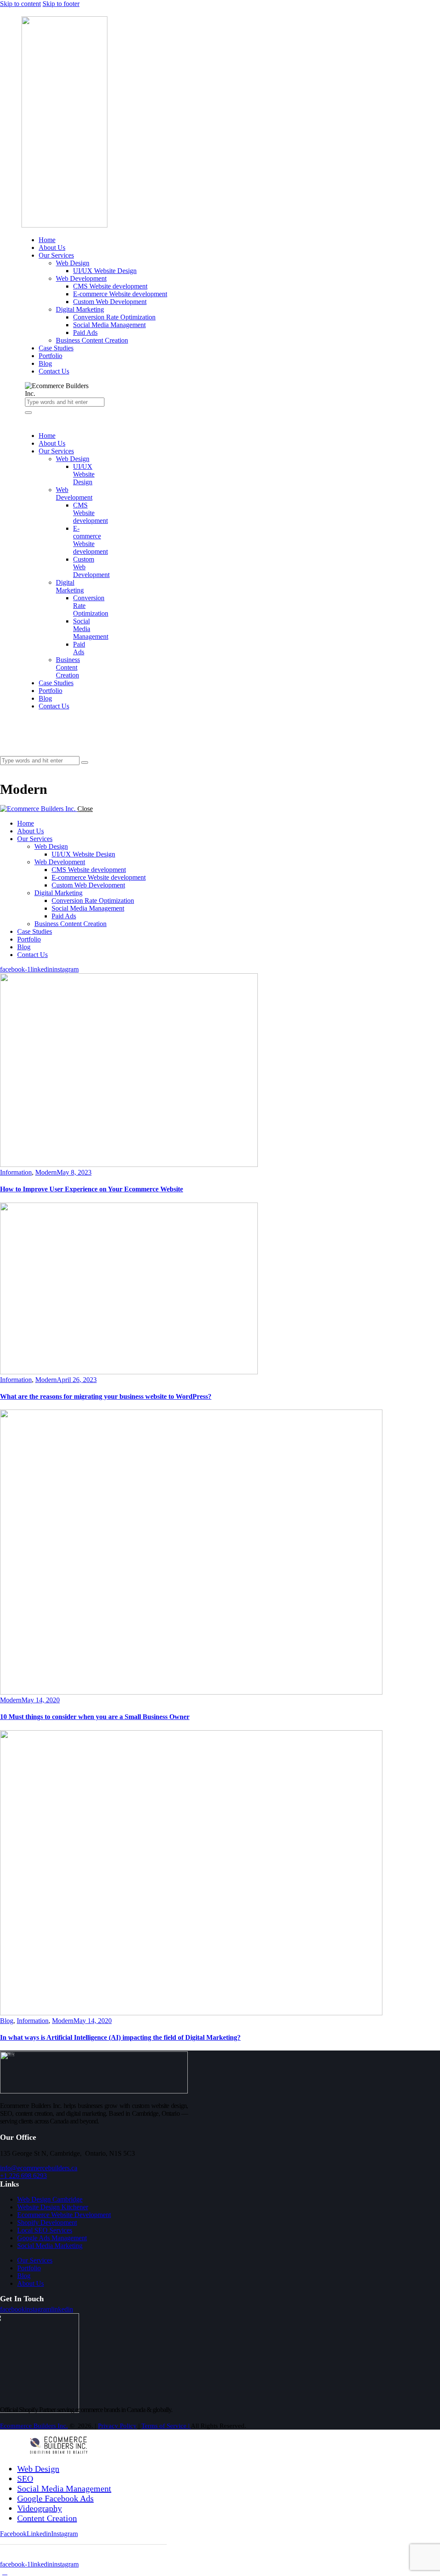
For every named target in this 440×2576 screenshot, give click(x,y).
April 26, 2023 (77, 1380)
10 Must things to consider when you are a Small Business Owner (95, 1717)
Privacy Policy (117, 2426)
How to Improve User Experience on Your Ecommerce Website (92, 1189)
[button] (5, 769)
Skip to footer (61, 4)
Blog (7, 2021)
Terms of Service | (166, 2426)
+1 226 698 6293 (23, 2176)
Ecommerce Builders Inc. (34, 2426)
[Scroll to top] (5, 2572)
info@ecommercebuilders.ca (39, 2168)
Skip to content (20, 4)
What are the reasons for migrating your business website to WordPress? (106, 1396)
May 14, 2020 (41, 1700)
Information (16, 1172)
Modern (46, 1172)
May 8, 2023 (74, 1172)
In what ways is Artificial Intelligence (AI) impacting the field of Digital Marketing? (120, 2037)
